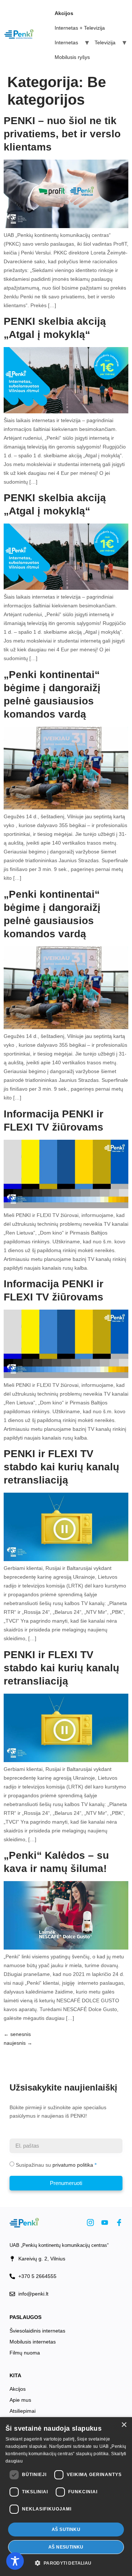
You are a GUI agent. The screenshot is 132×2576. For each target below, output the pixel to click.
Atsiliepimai (23, 2411)
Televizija (105, 42)
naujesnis (18, 2043)
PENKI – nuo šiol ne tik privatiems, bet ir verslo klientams (62, 134)
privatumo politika (73, 2165)
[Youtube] (105, 2223)
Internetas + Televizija (80, 28)
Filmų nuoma (25, 2353)
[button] (66, 2563)
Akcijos (18, 2389)
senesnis (17, 2034)
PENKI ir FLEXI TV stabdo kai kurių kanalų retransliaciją (61, 1467)
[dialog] (66, 2497)
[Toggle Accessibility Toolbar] (15, 2561)
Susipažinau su (54, 2165)
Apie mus (20, 2400)
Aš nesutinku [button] (66, 2547)
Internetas (66, 42)
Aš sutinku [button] (66, 2530)
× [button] (124, 2425)
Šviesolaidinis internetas (37, 2331)
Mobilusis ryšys (72, 57)
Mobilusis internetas (33, 2342)
